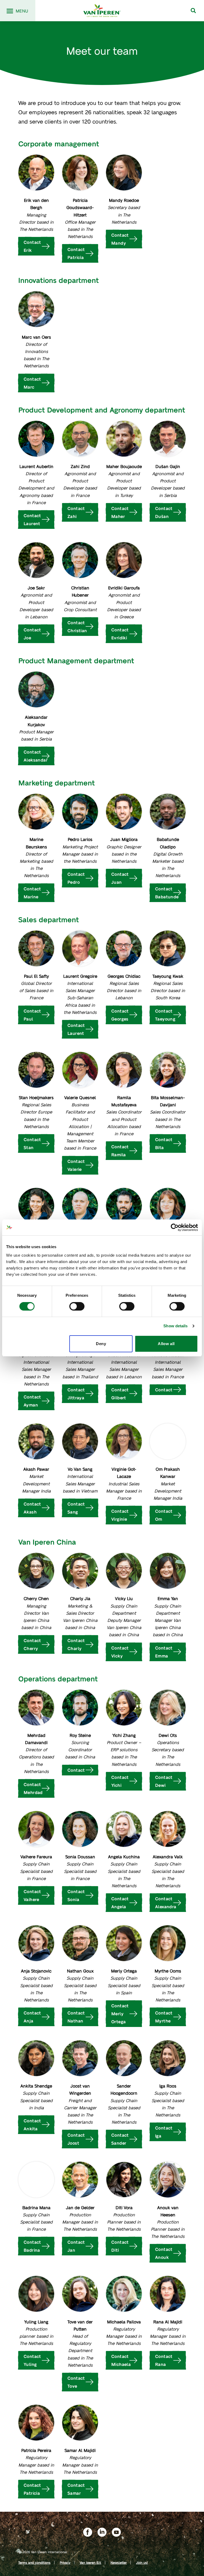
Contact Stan (32, 1143)
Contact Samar (76, 2489)
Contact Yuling (32, 2360)
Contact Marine (32, 893)
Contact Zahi (76, 512)
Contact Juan (120, 878)
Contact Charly (76, 1644)
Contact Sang (76, 1508)
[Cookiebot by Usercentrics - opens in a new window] (175, 1227)
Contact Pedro (76, 878)
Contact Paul (32, 1015)
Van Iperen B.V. (90, 2562)
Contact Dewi (164, 1781)
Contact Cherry (32, 1644)
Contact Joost (76, 2139)
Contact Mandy (120, 239)
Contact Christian (77, 626)
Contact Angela (120, 1903)
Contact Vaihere (32, 1895)
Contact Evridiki (120, 634)
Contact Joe (32, 634)
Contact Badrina (32, 2246)
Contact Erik (32, 246)
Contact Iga (164, 2132)
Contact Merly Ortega (120, 2014)
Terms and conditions (34, 2562)
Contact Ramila (120, 1151)
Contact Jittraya (76, 1394)
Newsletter (119, 2562)
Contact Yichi (120, 1781)
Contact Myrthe (164, 2017)
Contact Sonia (76, 1895)
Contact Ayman (32, 1401)
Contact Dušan (164, 512)
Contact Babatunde (167, 893)
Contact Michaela (121, 2360)
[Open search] (193, 11)
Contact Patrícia (32, 2489)
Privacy (65, 2562)
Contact (164, 1390)
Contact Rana (164, 2360)
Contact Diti (120, 2246)
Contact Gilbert (120, 1394)
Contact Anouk (164, 2253)
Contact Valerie (76, 1165)
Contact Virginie (120, 1515)
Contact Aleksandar (36, 756)
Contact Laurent (32, 519)
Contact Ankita (32, 2125)
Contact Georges (120, 1015)
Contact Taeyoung (165, 1015)
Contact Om (164, 1515)
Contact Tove (76, 2382)
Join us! (142, 2562)
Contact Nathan (76, 2017)
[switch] (77, 1306)
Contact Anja (32, 2017)
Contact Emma (164, 1652)
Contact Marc (32, 383)
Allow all (166, 1344)
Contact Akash (32, 1508)
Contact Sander (120, 2139)
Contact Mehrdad (33, 1788)
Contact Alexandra (166, 1903)
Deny (101, 1344)
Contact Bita (164, 1143)
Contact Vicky (120, 1652)
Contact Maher (120, 512)
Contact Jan (76, 2246)
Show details (175, 1326)
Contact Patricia (76, 253)
